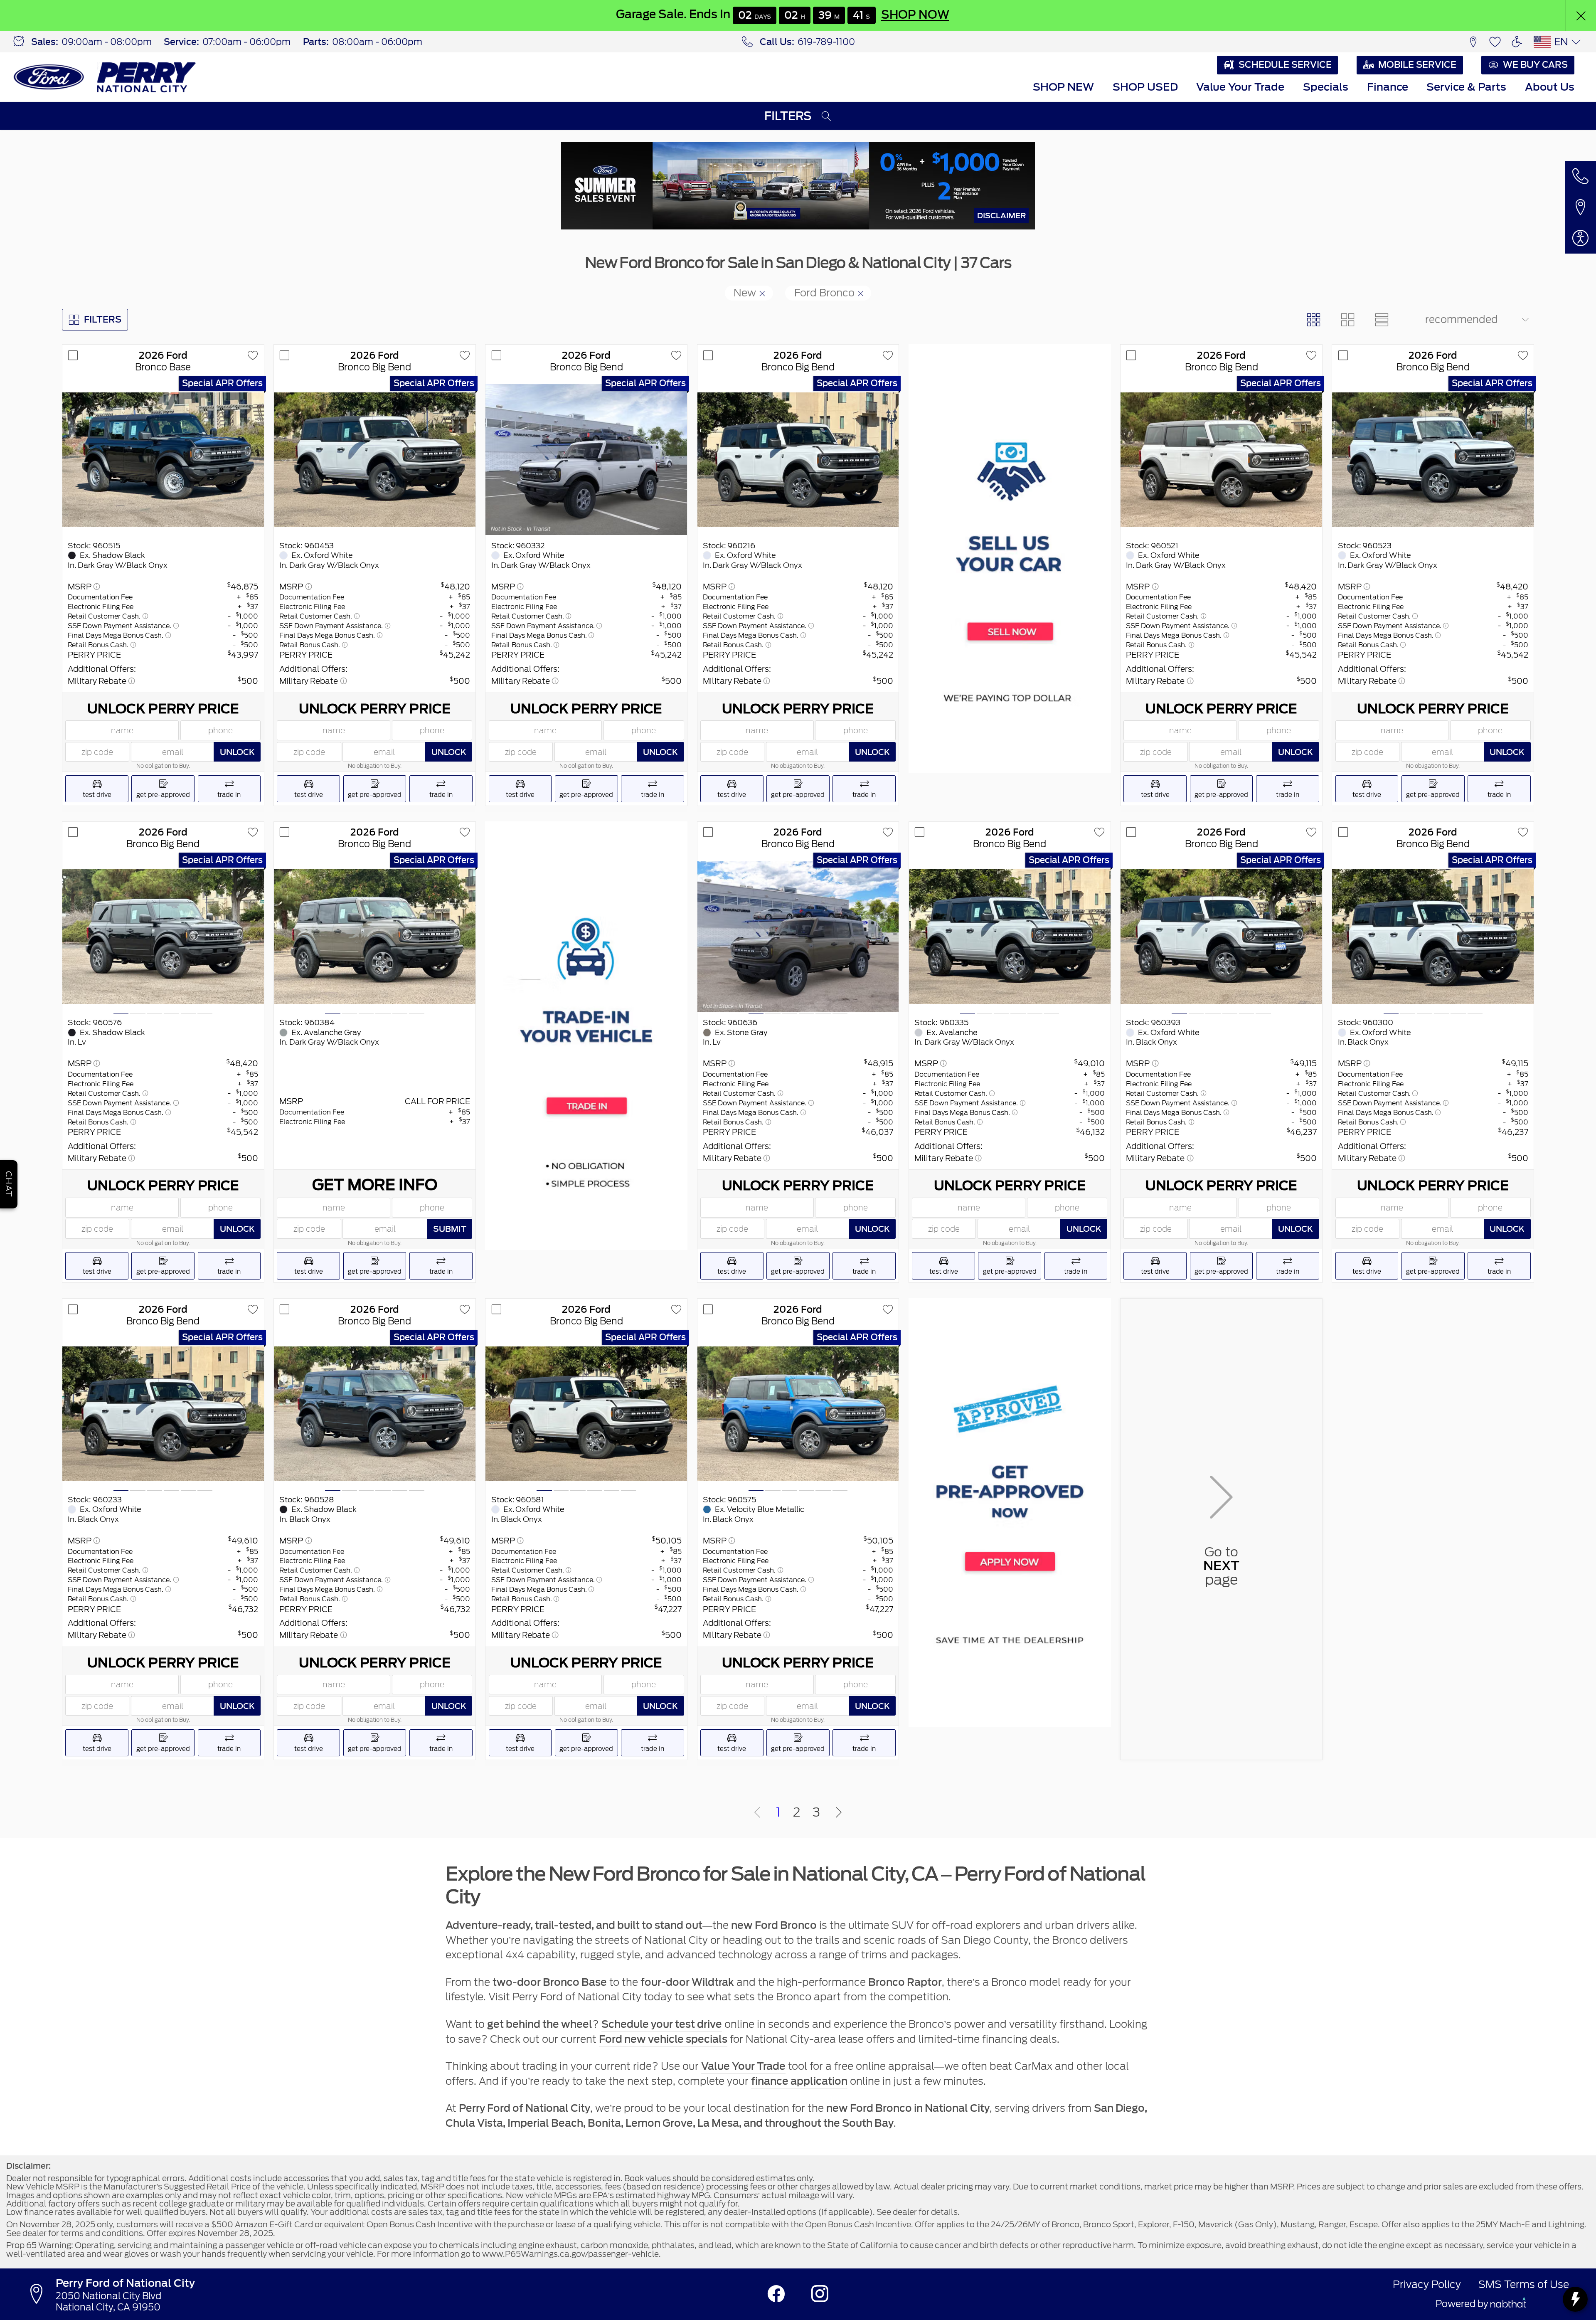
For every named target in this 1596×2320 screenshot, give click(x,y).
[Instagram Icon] (820, 2294)
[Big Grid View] (1347, 320)
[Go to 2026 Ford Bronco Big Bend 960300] (1433, 937)
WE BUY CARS (1535, 65)
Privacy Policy (1427, 2284)
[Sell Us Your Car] (1010, 558)
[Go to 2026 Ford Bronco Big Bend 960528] (375, 1414)
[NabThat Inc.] (1508, 2304)
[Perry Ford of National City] (105, 77)
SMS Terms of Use (1524, 2284)
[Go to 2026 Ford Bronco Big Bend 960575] (798, 1414)
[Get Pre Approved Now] (1010, 1513)
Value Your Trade (1240, 87)
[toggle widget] (1575, 2299)
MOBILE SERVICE (1417, 65)
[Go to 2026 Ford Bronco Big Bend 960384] (375, 937)
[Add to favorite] (253, 356)
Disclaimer (1001, 216)
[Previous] (757, 1813)
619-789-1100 (826, 42)
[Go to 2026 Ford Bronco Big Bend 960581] (586, 1414)
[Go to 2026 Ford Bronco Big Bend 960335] (1010, 937)
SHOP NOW (916, 15)
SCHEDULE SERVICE (1285, 65)
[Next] (839, 1813)
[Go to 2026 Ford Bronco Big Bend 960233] (163, 1414)
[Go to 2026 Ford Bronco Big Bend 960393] (1221, 937)
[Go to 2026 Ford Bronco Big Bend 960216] (798, 460)
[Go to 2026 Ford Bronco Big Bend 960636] (798, 937)
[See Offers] (798, 186)
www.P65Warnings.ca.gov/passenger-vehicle (570, 2254)
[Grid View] (1314, 320)
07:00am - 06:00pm (246, 42)
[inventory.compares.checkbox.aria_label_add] (73, 356)
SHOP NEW (1063, 87)
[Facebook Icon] (776, 2294)
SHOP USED (1145, 87)
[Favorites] (1495, 42)
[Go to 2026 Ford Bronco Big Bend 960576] (163, 937)
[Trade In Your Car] (586, 1036)
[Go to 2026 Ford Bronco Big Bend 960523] (1433, 460)
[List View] (1382, 320)
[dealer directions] (40, 2294)
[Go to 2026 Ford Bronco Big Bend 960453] (375, 460)
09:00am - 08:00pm (107, 42)
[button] (1581, 15)
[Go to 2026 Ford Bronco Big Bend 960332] (586, 460)
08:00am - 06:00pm (377, 42)
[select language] (1576, 42)
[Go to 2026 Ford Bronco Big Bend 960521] (1221, 460)
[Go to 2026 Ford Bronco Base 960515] (163, 460)
